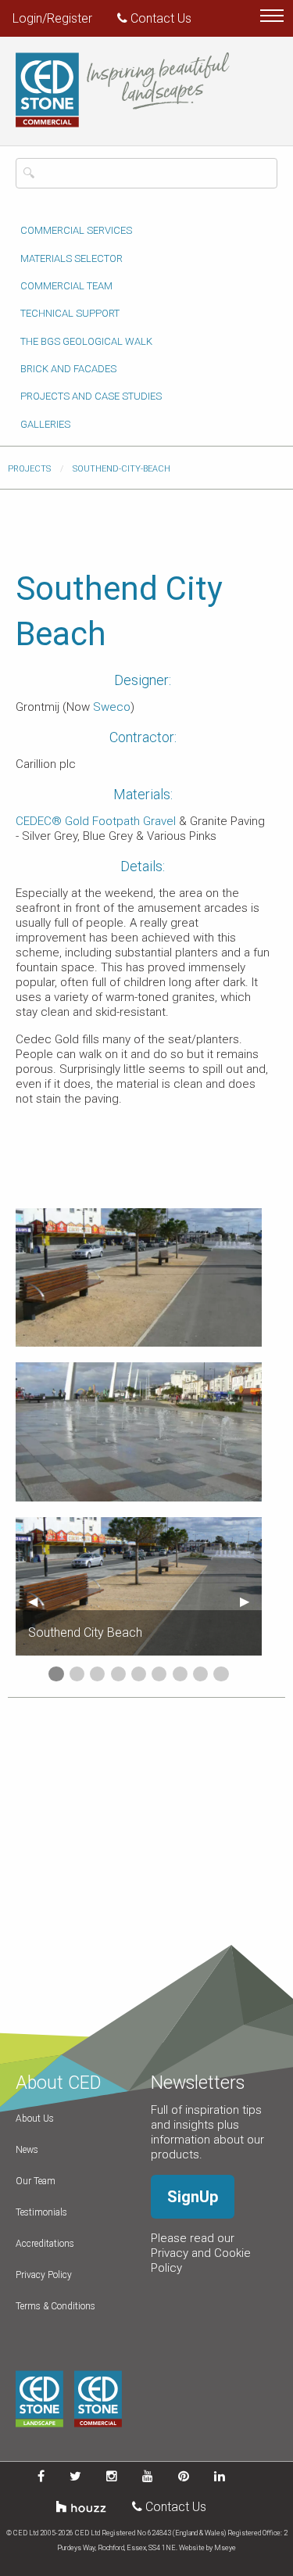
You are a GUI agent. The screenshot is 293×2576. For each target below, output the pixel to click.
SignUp (193, 2197)
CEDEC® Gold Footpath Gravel (96, 821)
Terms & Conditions (55, 2306)
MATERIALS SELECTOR (71, 258)
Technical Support (70, 313)
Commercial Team (66, 286)
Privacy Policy (44, 2275)
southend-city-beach (121, 469)
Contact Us (159, 18)
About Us (35, 2119)
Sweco (112, 707)
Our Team (36, 2181)
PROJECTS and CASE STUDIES (91, 396)
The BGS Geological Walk (86, 341)
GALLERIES (45, 424)
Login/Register (52, 18)
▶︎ (251, 1601)
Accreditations (45, 2244)
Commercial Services (76, 230)
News (27, 2150)
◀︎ (39, 1601)
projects (29, 469)
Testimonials (41, 2212)
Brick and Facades (68, 369)
